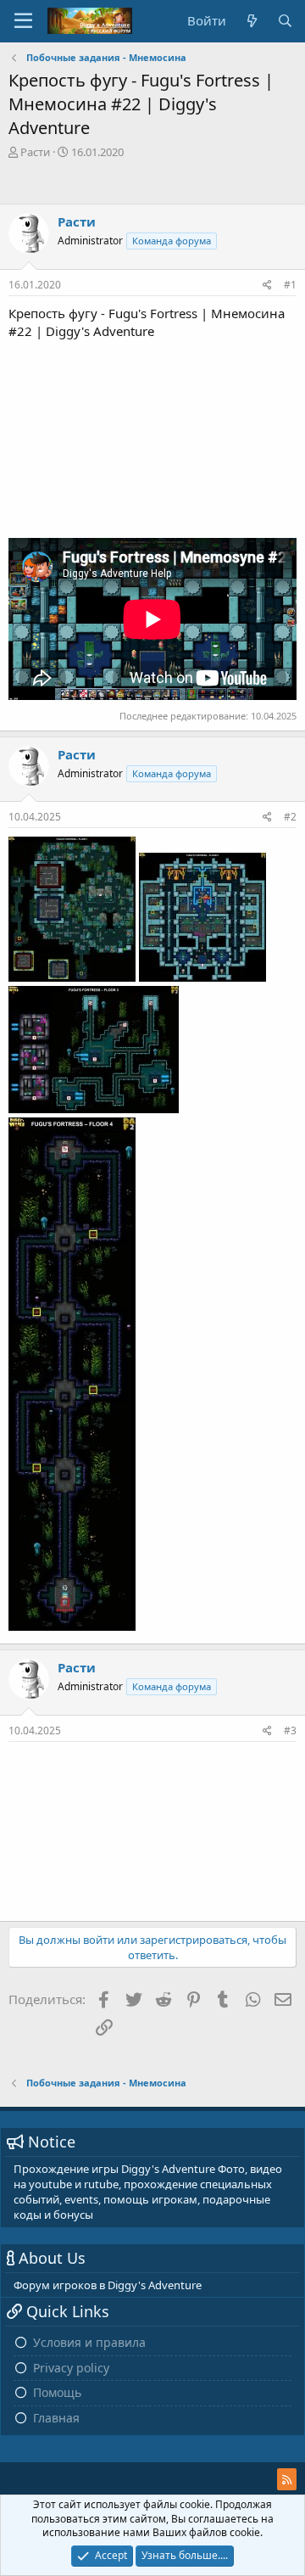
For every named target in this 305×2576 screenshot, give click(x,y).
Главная (56, 2418)
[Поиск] (285, 21)
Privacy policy (71, 2368)
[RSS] (287, 2479)
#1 (290, 285)
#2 (290, 817)
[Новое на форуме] (251, 21)
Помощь (57, 2392)
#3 (290, 1730)
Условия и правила (89, 2342)
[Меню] (23, 21)
